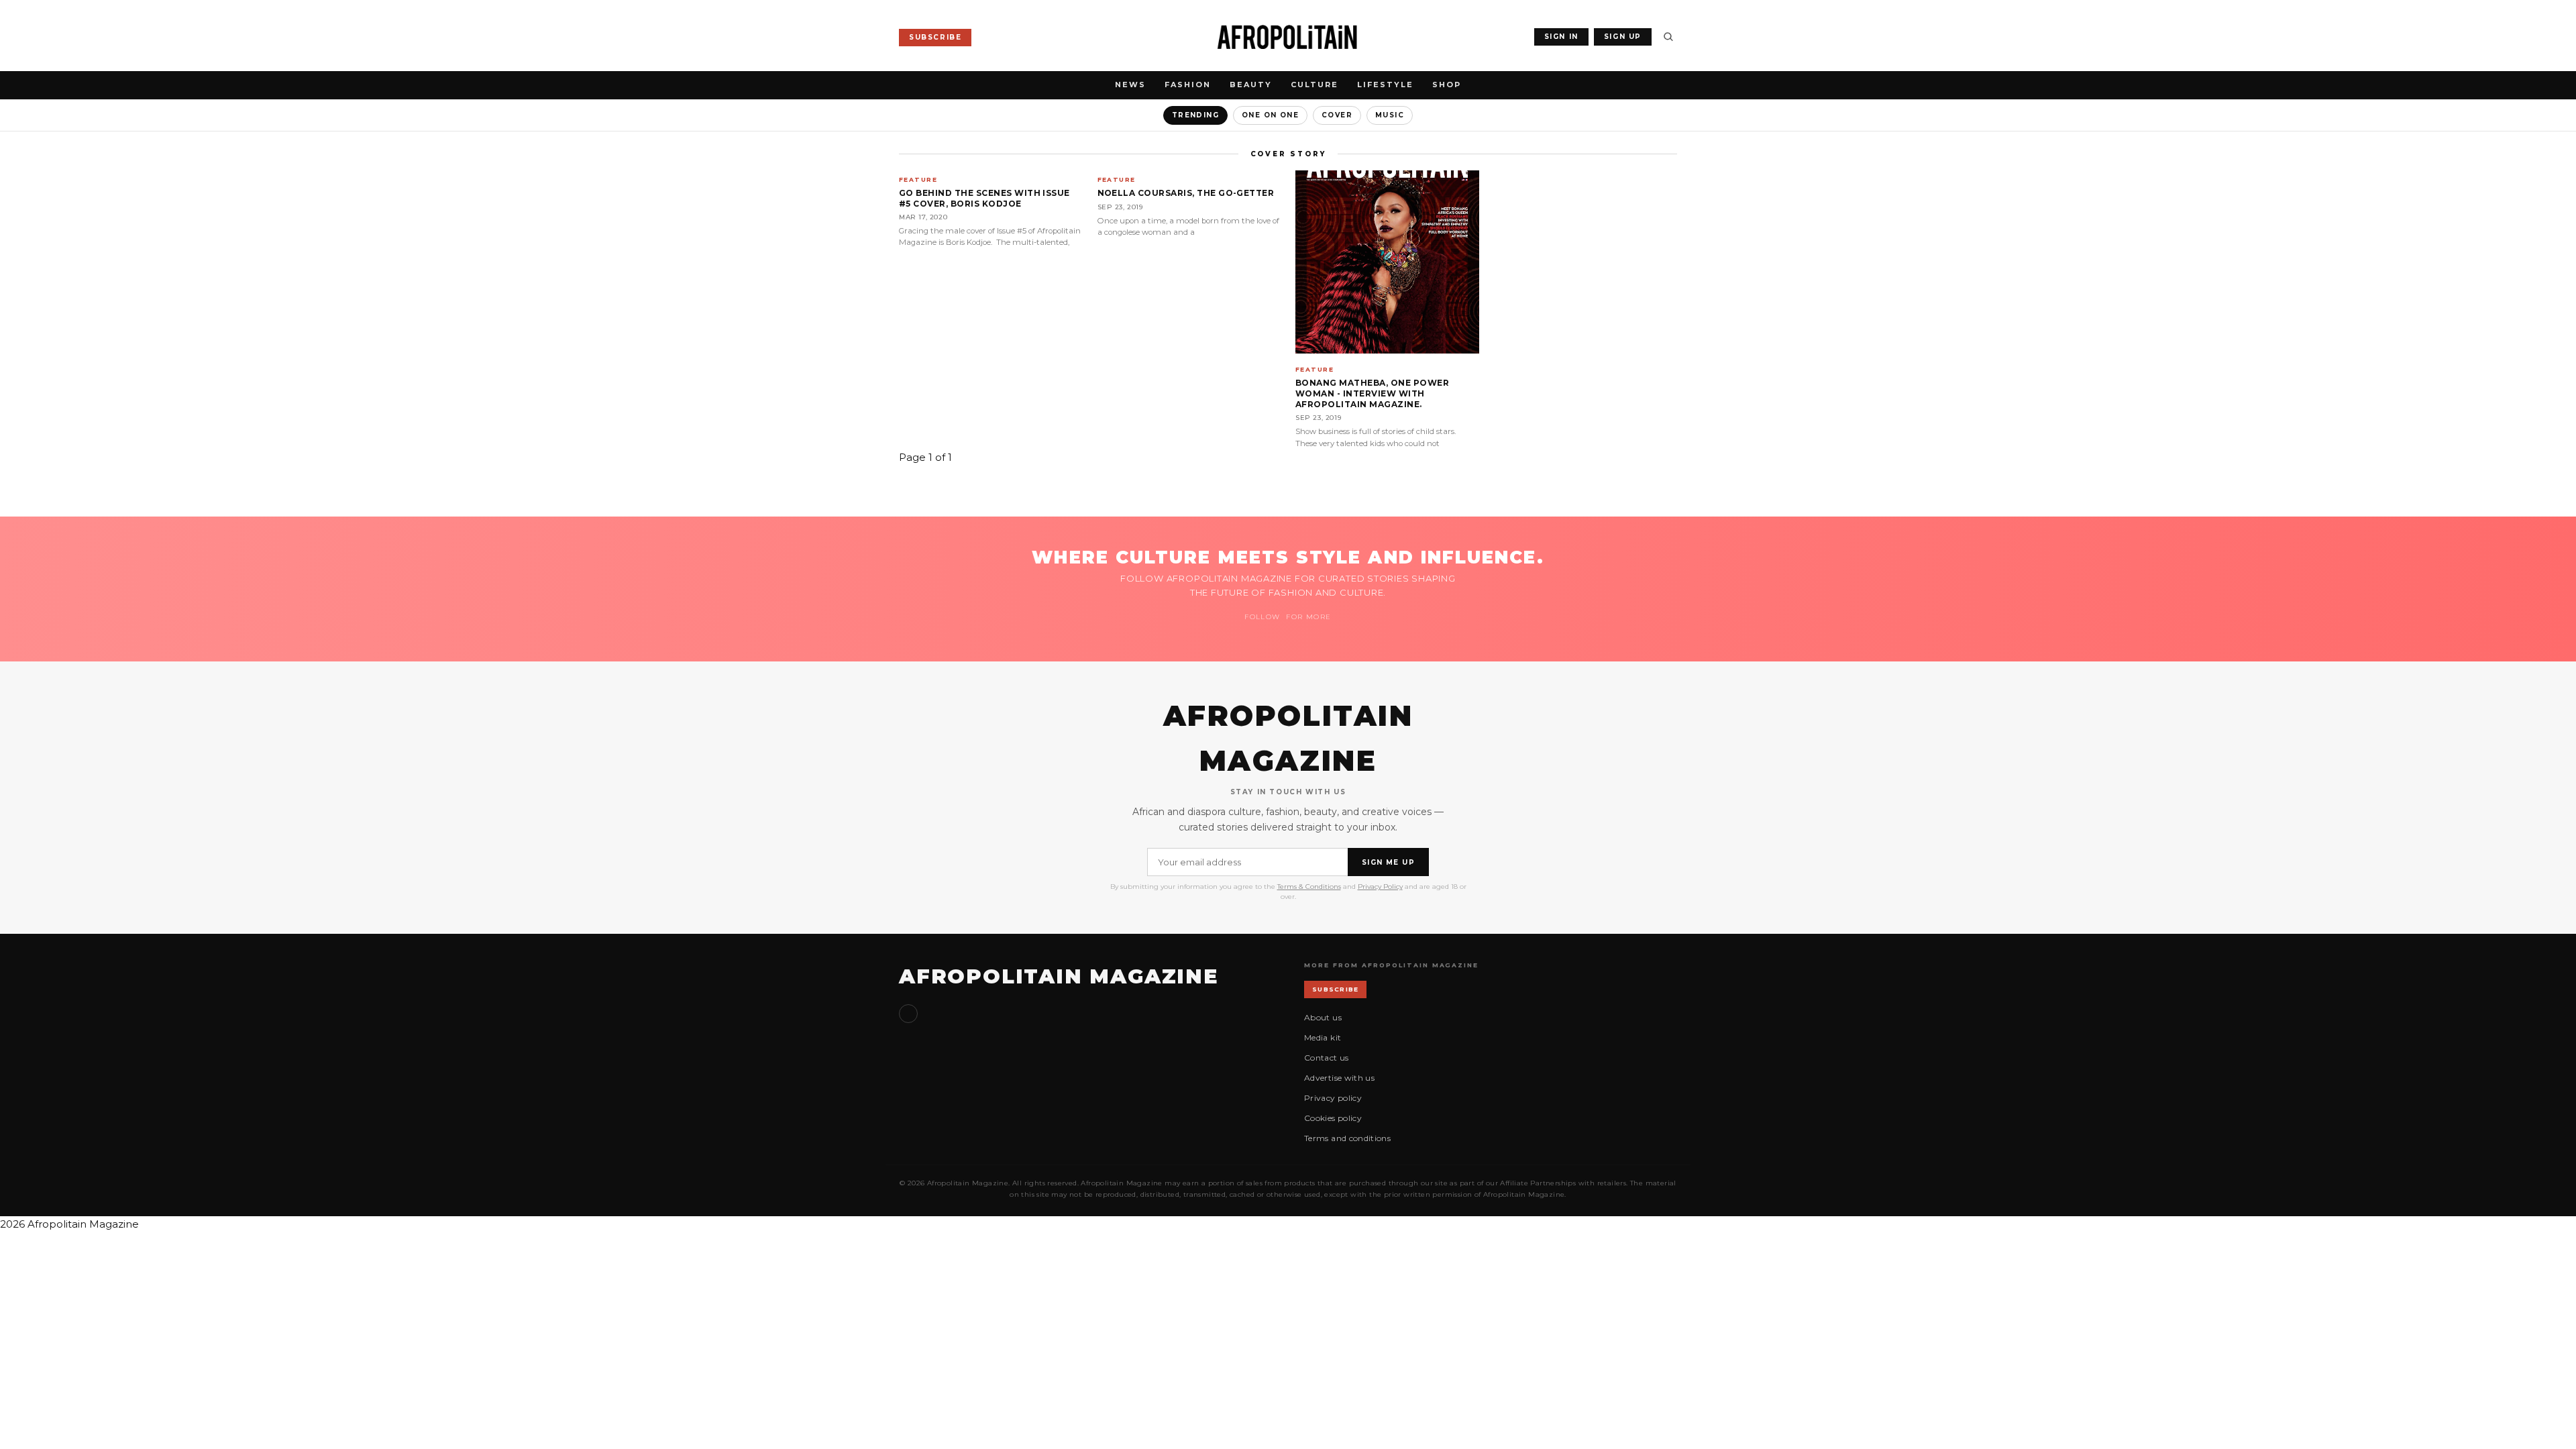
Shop (1447, 85)
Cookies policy (1333, 1118)
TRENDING (1195, 115)
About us (1323, 1017)
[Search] (1668, 37)
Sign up (908, 1014)
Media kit (1323, 1037)
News (1130, 85)
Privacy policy (1333, 1098)
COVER (1337, 115)
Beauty (1251, 85)
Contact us (1327, 1058)
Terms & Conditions (1309, 887)
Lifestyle (1385, 85)
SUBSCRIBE (935, 37)
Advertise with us (1339, 1078)
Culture (1314, 85)
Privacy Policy (1380, 887)
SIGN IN (1561, 37)
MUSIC (1390, 115)
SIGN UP (1623, 37)
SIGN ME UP (1388, 862)
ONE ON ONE (1270, 115)
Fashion (1188, 85)
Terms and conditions (1347, 1138)
